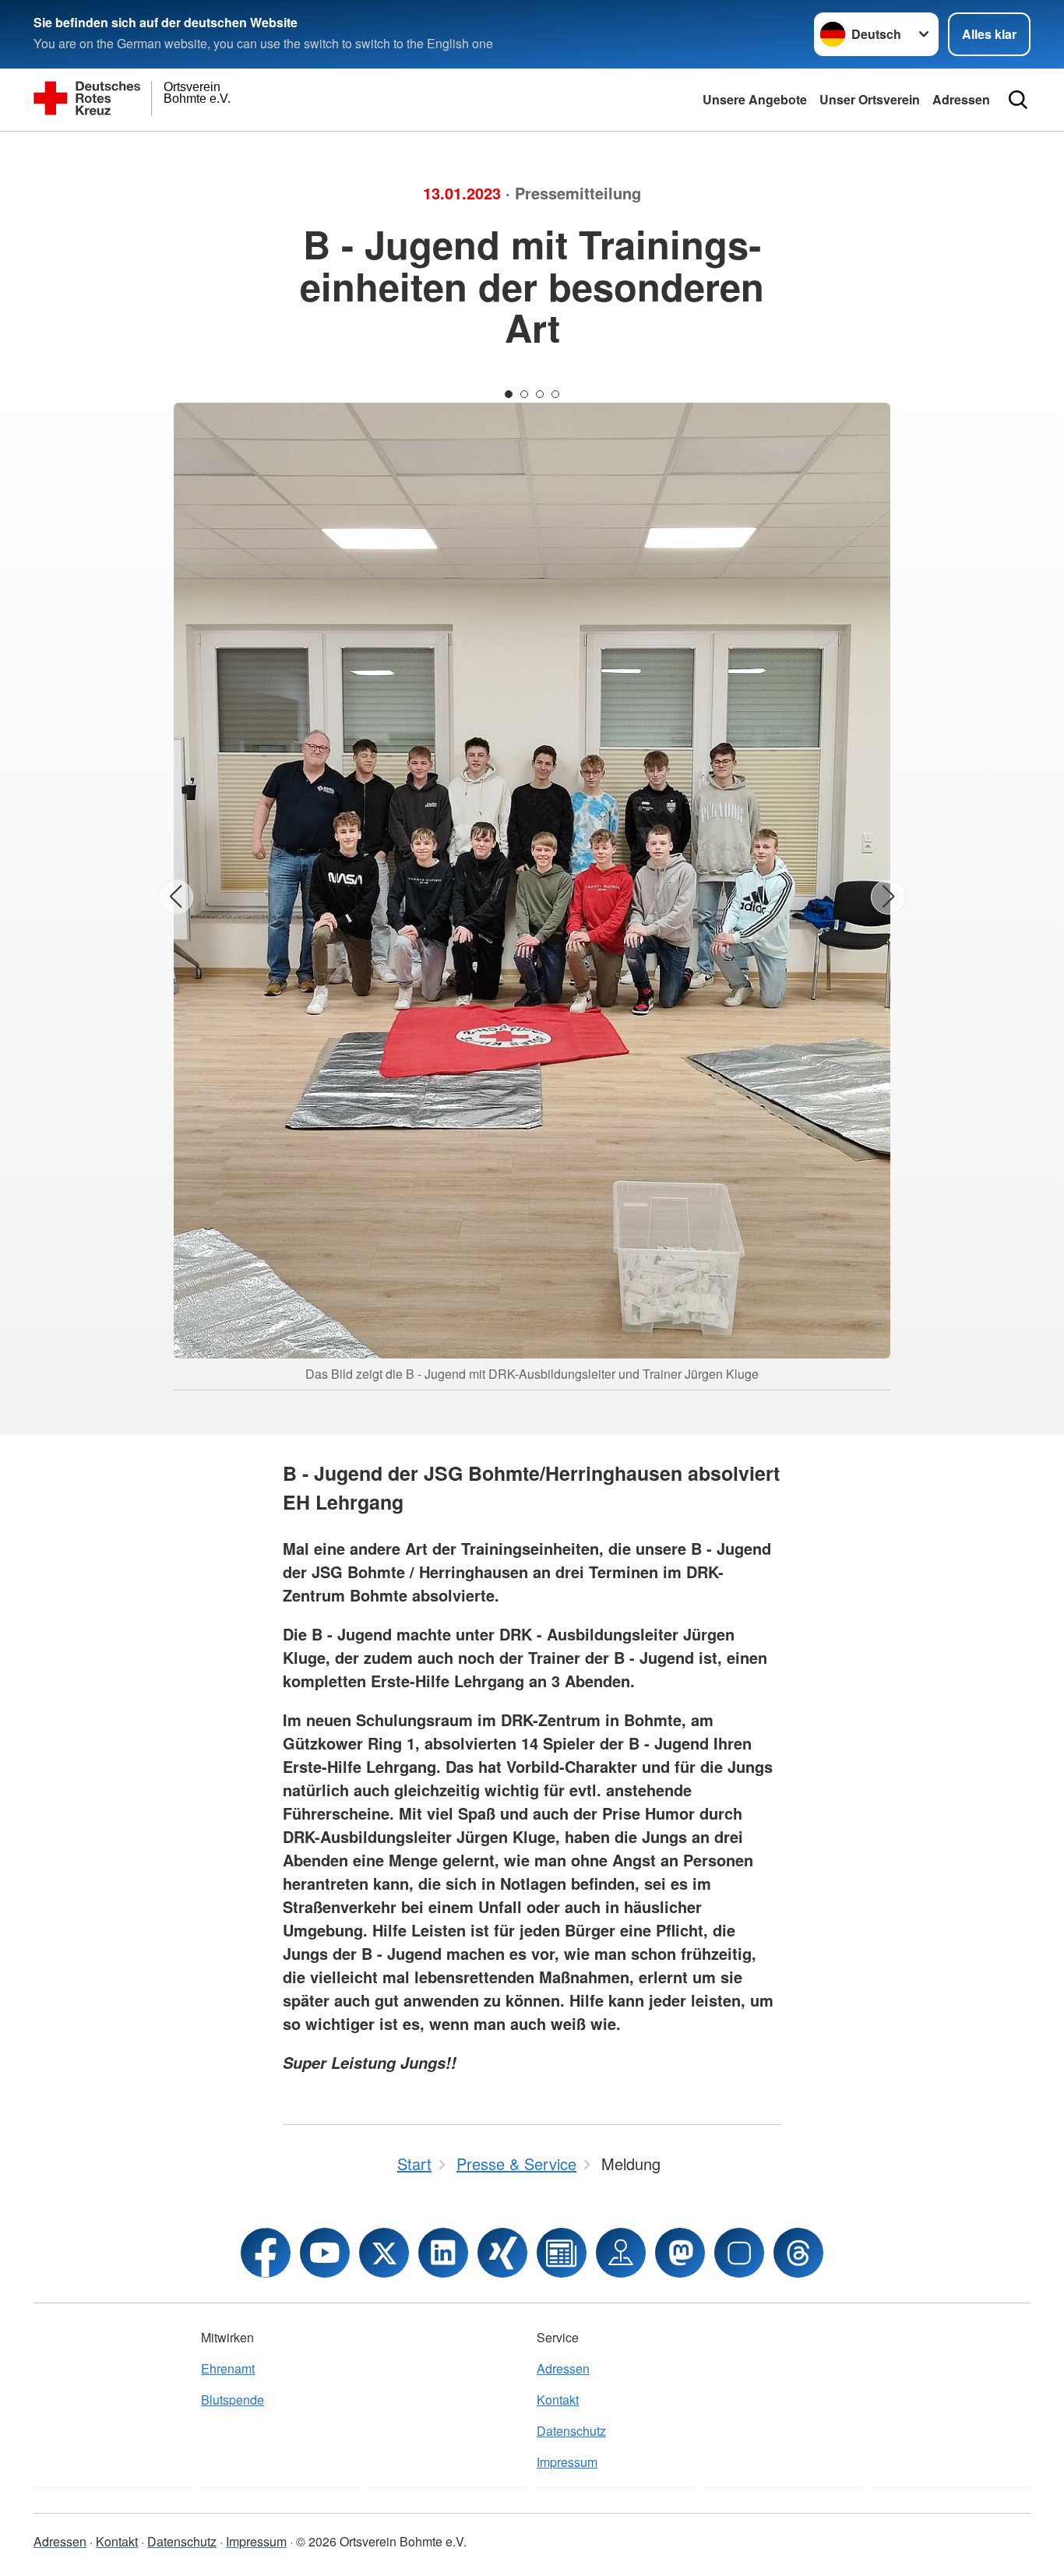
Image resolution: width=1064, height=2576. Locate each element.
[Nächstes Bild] (888, 897)
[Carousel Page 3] (540, 394)
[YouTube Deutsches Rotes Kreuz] (325, 2253)
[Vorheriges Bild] (176, 897)
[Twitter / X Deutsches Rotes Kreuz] (384, 2253)
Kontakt (558, 2400)
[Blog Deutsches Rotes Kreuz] (562, 2253)
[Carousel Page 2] (524, 394)
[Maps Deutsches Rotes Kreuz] (621, 2253)
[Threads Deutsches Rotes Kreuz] (798, 2253)
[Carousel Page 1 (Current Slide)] (509, 394)
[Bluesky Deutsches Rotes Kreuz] (739, 2253)
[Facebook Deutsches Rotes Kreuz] (266, 2253)
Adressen (961, 99)
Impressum (567, 2462)
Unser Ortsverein (870, 99)
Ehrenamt (228, 2368)
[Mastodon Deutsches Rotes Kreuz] (680, 2253)
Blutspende (233, 2400)
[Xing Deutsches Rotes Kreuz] (502, 2253)
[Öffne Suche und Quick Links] (1018, 100)
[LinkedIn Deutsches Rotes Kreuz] (443, 2253)
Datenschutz (571, 2431)
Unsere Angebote (755, 99)
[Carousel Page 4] (555, 394)
